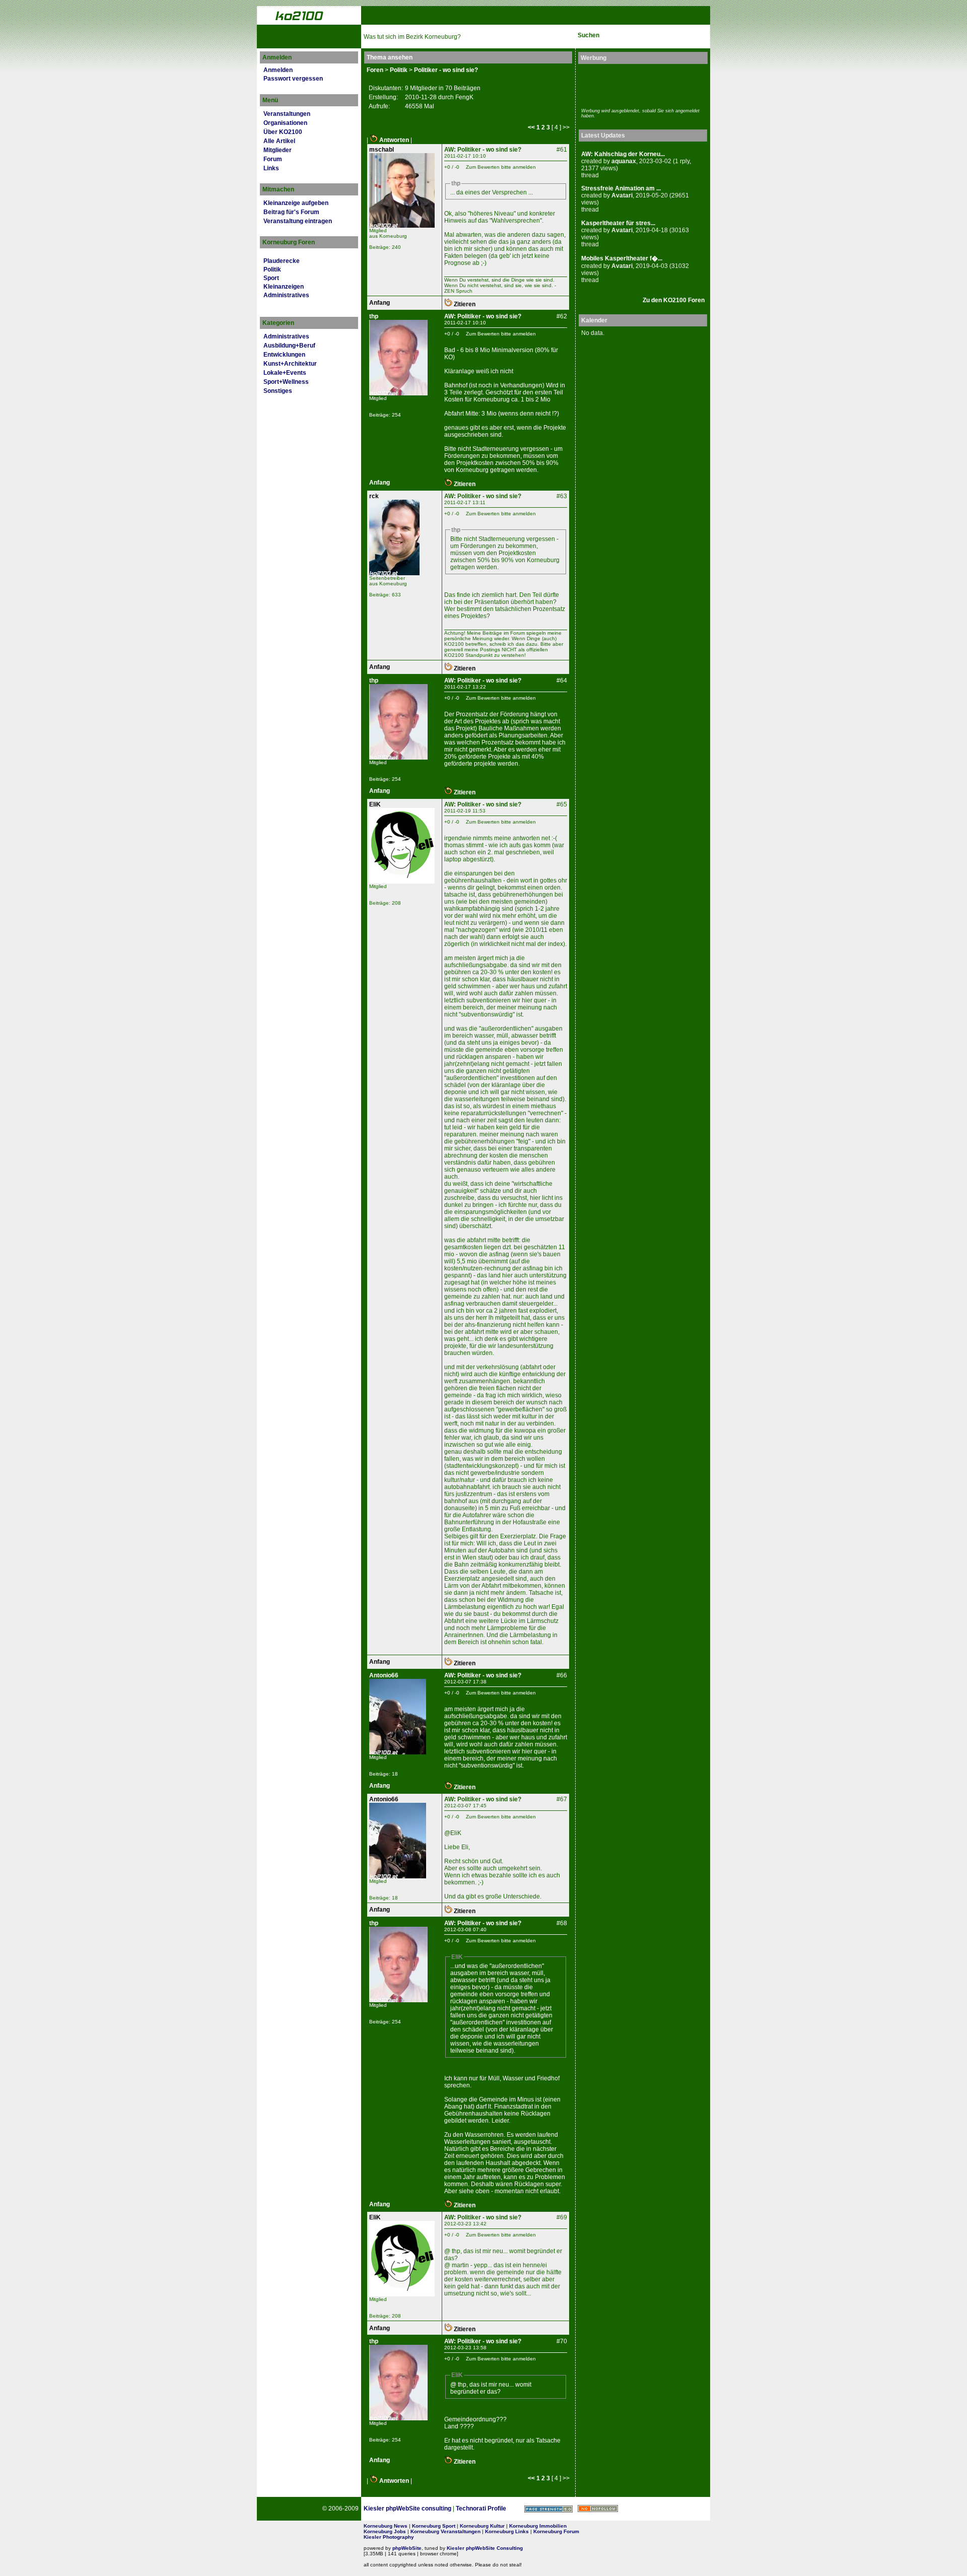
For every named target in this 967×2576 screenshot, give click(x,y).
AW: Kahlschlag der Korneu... (623, 154)
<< (531, 127)
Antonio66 (384, 1675)
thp (374, 316)
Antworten (393, 140)
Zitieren (464, 304)
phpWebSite (407, 2548)
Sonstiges (278, 391)
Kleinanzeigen (284, 287)
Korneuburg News (386, 2526)
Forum (273, 159)
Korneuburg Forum (556, 2531)
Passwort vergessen (293, 79)
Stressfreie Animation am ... (621, 188)
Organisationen (285, 123)
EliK (375, 804)
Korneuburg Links (507, 2531)
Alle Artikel (279, 141)
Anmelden (278, 70)
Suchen (589, 35)
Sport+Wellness (286, 382)
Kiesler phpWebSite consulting (407, 2509)
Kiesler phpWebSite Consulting (485, 2548)
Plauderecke (282, 261)
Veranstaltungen (287, 114)
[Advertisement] (640, 85)
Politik (272, 269)
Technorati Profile (481, 2509)
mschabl (382, 150)
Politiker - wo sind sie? (446, 70)
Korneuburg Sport (434, 2526)
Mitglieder (278, 150)
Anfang (379, 303)
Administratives (286, 295)
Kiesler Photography (389, 2537)
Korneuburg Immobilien (538, 2526)
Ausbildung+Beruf (289, 346)
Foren (375, 70)
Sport (271, 278)
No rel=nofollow (598, 2509)
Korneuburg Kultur (482, 2526)
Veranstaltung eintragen (298, 221)
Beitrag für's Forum (291, 212)
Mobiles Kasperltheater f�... (622, 258)
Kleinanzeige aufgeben (296, 203)
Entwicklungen (284, 355)
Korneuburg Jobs (385, 2531)
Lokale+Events (285, 373)
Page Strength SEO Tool (548, 2509)
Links (271, 168)
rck (374, 496)
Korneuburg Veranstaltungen (445, 2531)
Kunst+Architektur (290, 364)
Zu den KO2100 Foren (674, 300)
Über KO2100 (283, 132)
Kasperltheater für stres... (618, 223)
